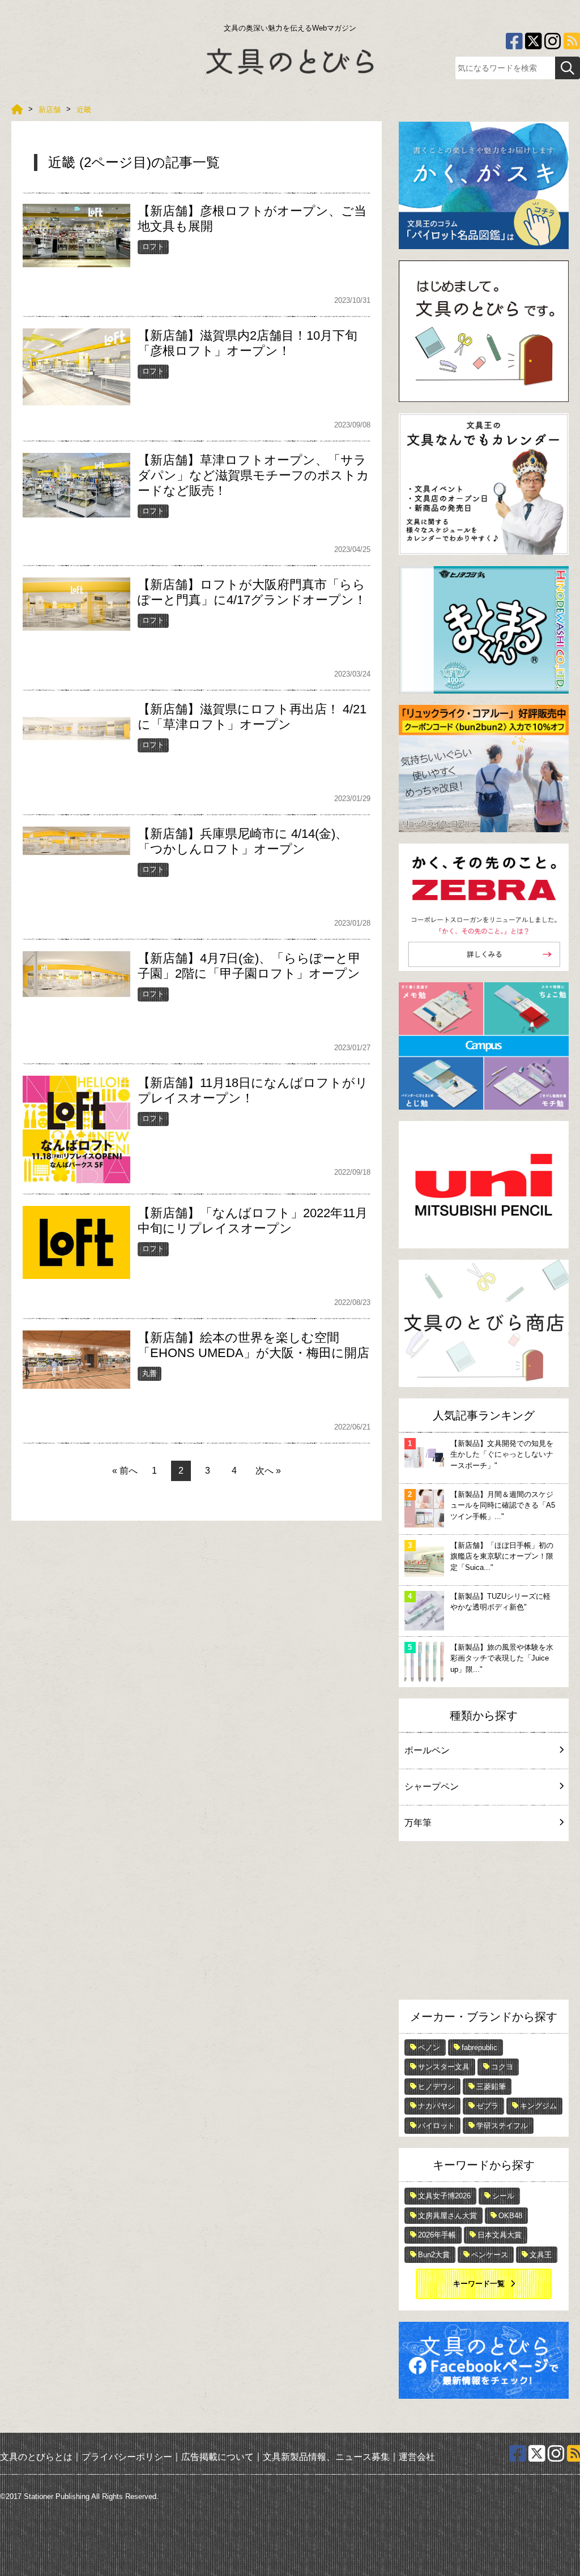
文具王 (541, 2255)
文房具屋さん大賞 (447, 2216)
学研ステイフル (502, 2126)
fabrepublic (479, 2047)
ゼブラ (487, 2106)
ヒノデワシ (436, 2087)
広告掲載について (217, 2456)
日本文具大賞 (500, 2235)
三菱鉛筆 (491, 2087)
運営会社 (417, 2456)
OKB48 (510, 2216)
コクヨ (502, 2067)
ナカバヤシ (436, 2106)
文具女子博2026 (444, 2196)
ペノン (429, 2047)
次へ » (268, 1471)
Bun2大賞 (434, 2255)
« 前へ (125, 1471)
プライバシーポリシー (127, 2456)
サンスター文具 (444, 2067)
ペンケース (490, 2255)
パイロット (436, 2126)
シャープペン (432, 1786)
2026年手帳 (437, 2235)
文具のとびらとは (36, 2456)
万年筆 (418, 1823)
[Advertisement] (484, 1923)
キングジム (538, 2106)
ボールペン (427, 1750)
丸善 (150, 1373)
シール (503, 2196)
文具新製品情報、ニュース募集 (326, 2456)
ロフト (153, 247)
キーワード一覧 (479, 2284)
